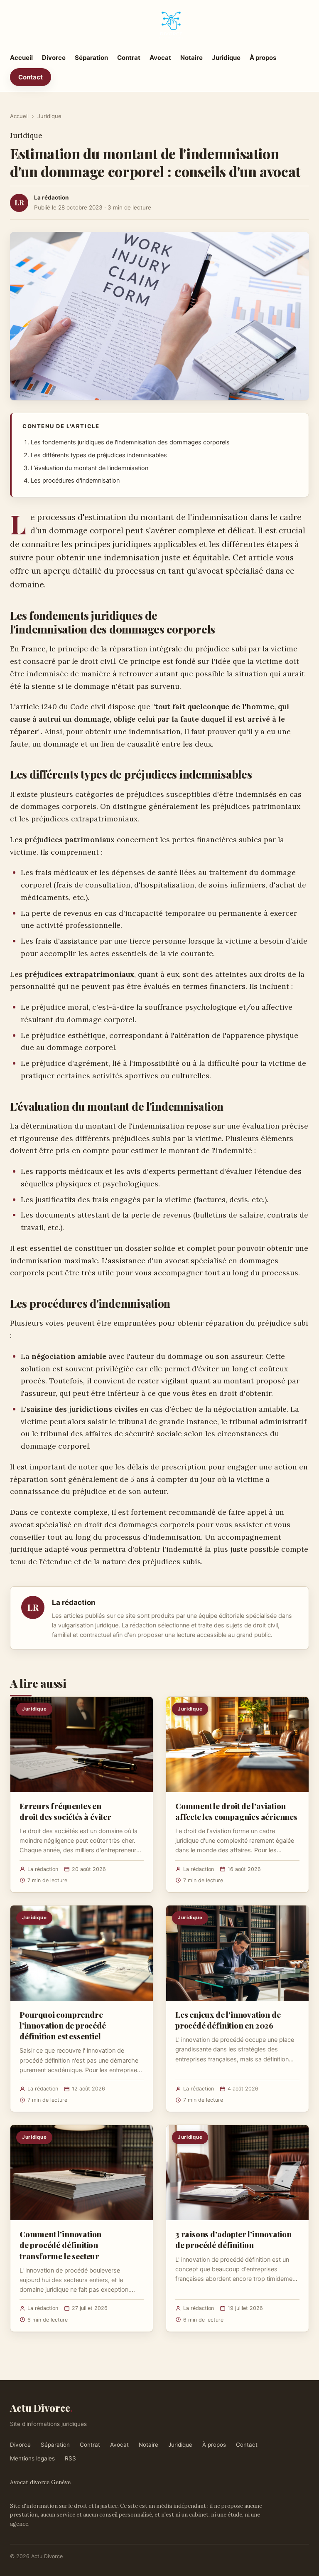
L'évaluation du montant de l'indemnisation (90, 468)
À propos (263, 58)
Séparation (91, 58)
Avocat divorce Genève (40, 2482)
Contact (31, 77)
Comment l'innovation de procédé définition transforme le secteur (60, 2245)
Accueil (21, 58)
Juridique (226, 58)
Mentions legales (32, 2458)
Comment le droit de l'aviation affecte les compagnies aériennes (236, 1811)
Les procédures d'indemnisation (75, 481)
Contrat (129, 58)
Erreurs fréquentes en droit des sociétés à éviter (65, 1811)
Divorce (54, 58)
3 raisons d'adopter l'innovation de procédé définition (233, 2239)
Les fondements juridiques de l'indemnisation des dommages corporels (130, 442)
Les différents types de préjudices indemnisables (99, 455)
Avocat (160, 58)
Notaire (191, 58)
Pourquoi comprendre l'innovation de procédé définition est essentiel (63, 2025)
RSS (70, 2458)
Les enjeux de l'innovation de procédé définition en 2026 (228, 2020)
